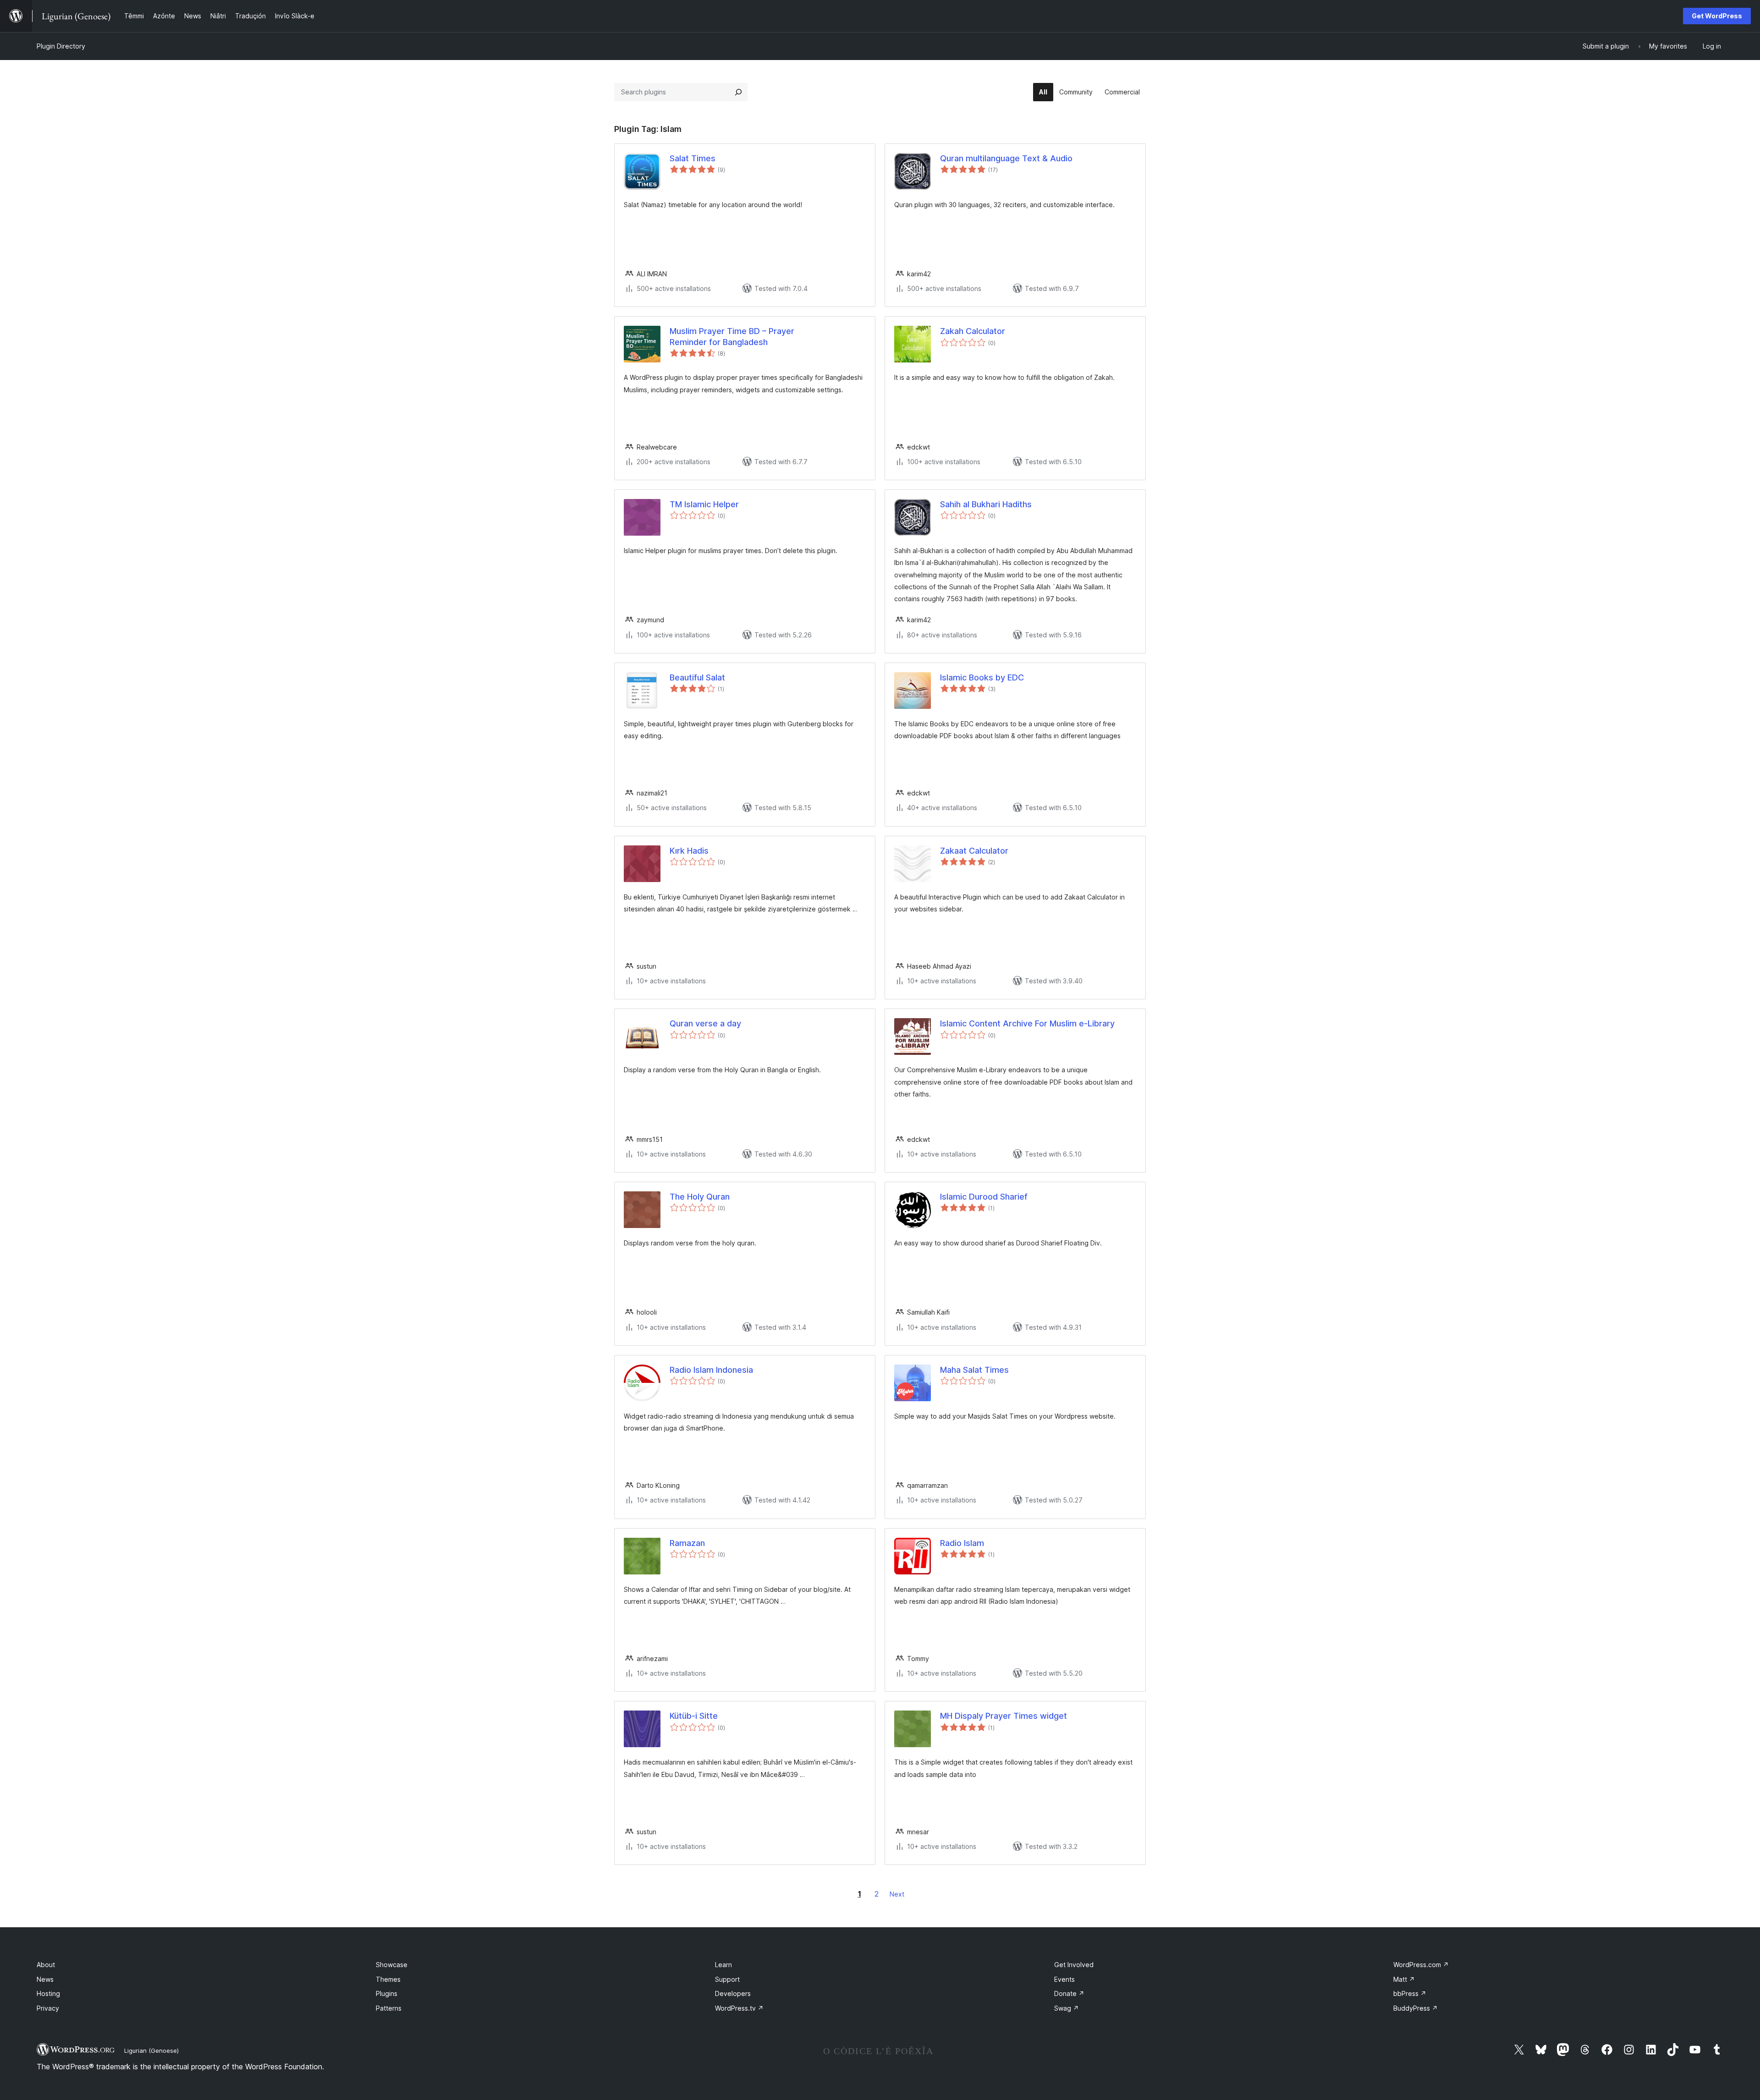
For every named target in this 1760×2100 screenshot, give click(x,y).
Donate (1069, 1993)
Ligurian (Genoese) (151, 2051)
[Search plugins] (738, 92)
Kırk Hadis (689, 851)
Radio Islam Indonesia (711, 1370)
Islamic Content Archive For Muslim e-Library (1027, 1023)
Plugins (387, 1993)
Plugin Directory (61, 46)
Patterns (389, 2008)
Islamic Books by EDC (982, 677)
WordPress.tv (739, 2008)
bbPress (1410, 1993)
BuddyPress (1416, 2008)
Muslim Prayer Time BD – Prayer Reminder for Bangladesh (732, 336)
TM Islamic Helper (704, 504)
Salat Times (693, 158)
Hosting (48, 1993)
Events (1064, 1979)
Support (727, 1979)
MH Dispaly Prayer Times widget (1004, 1716)
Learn (723, 1965)
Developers (733, 1993)
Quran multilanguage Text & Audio (1006, 158)
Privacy (48, 2008)
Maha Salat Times (974, 1370)
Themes (388, 1979)
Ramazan (687, 1543)
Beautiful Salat (697, 677)
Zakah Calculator (973, 331)
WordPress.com (1421, 1965)
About (46, 1965)
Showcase (392, 1965)
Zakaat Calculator (974, 851)
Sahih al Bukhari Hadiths (986, 504)
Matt (1404, 1979)
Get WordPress (1717, 16)
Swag (1067, 2008)
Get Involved (1074, 1965)
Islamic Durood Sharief (984, 1197)
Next (897, 1894)
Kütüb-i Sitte (694, 1716)
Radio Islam (962, 1543)
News (45, 1979)
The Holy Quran (700, 1197)
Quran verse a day (705, 1023)
